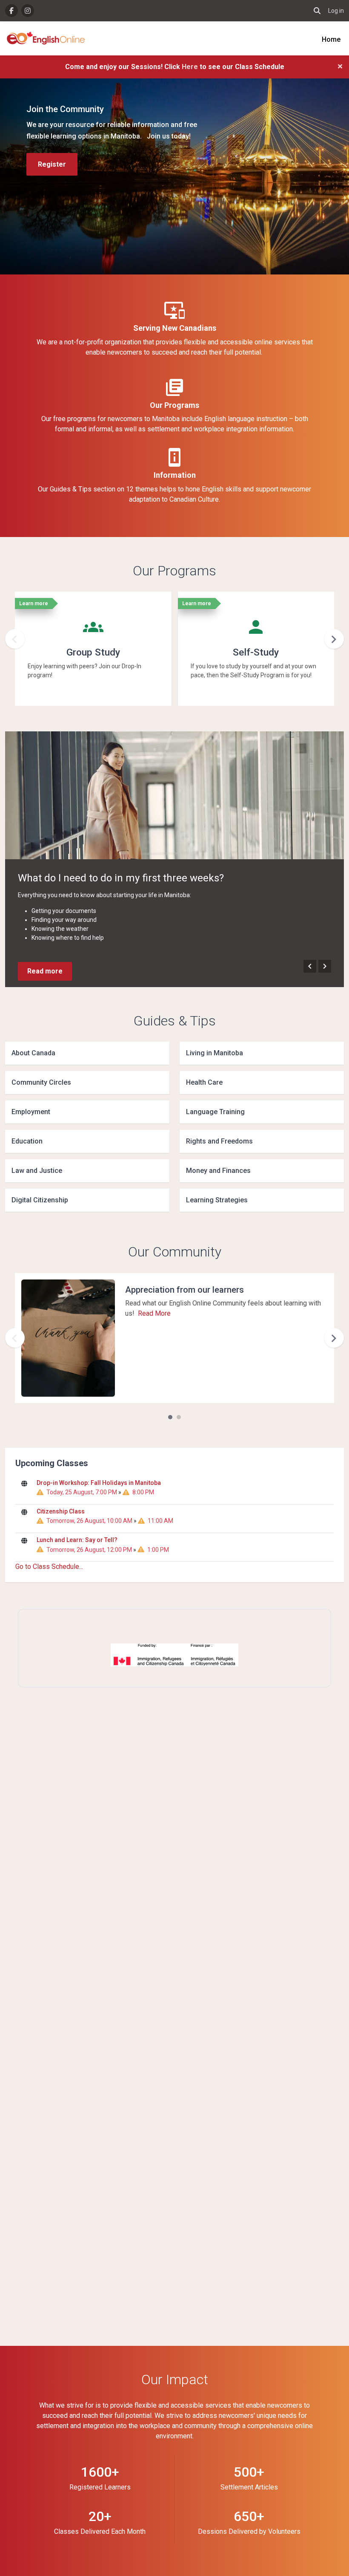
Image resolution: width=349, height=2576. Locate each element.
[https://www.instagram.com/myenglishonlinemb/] (28, 11)
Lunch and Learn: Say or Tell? (77, 1540)
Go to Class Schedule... (49, 1567)
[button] (317, 11)
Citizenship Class (61, 1511)
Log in (336, 11)
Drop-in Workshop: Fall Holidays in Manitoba (99, 1483)
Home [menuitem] (331, 39)
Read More (154, 1313)
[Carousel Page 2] (179, 1417)
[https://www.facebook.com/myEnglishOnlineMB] (11, 11)
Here (191, 67)
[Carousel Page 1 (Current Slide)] (170, 1417)
